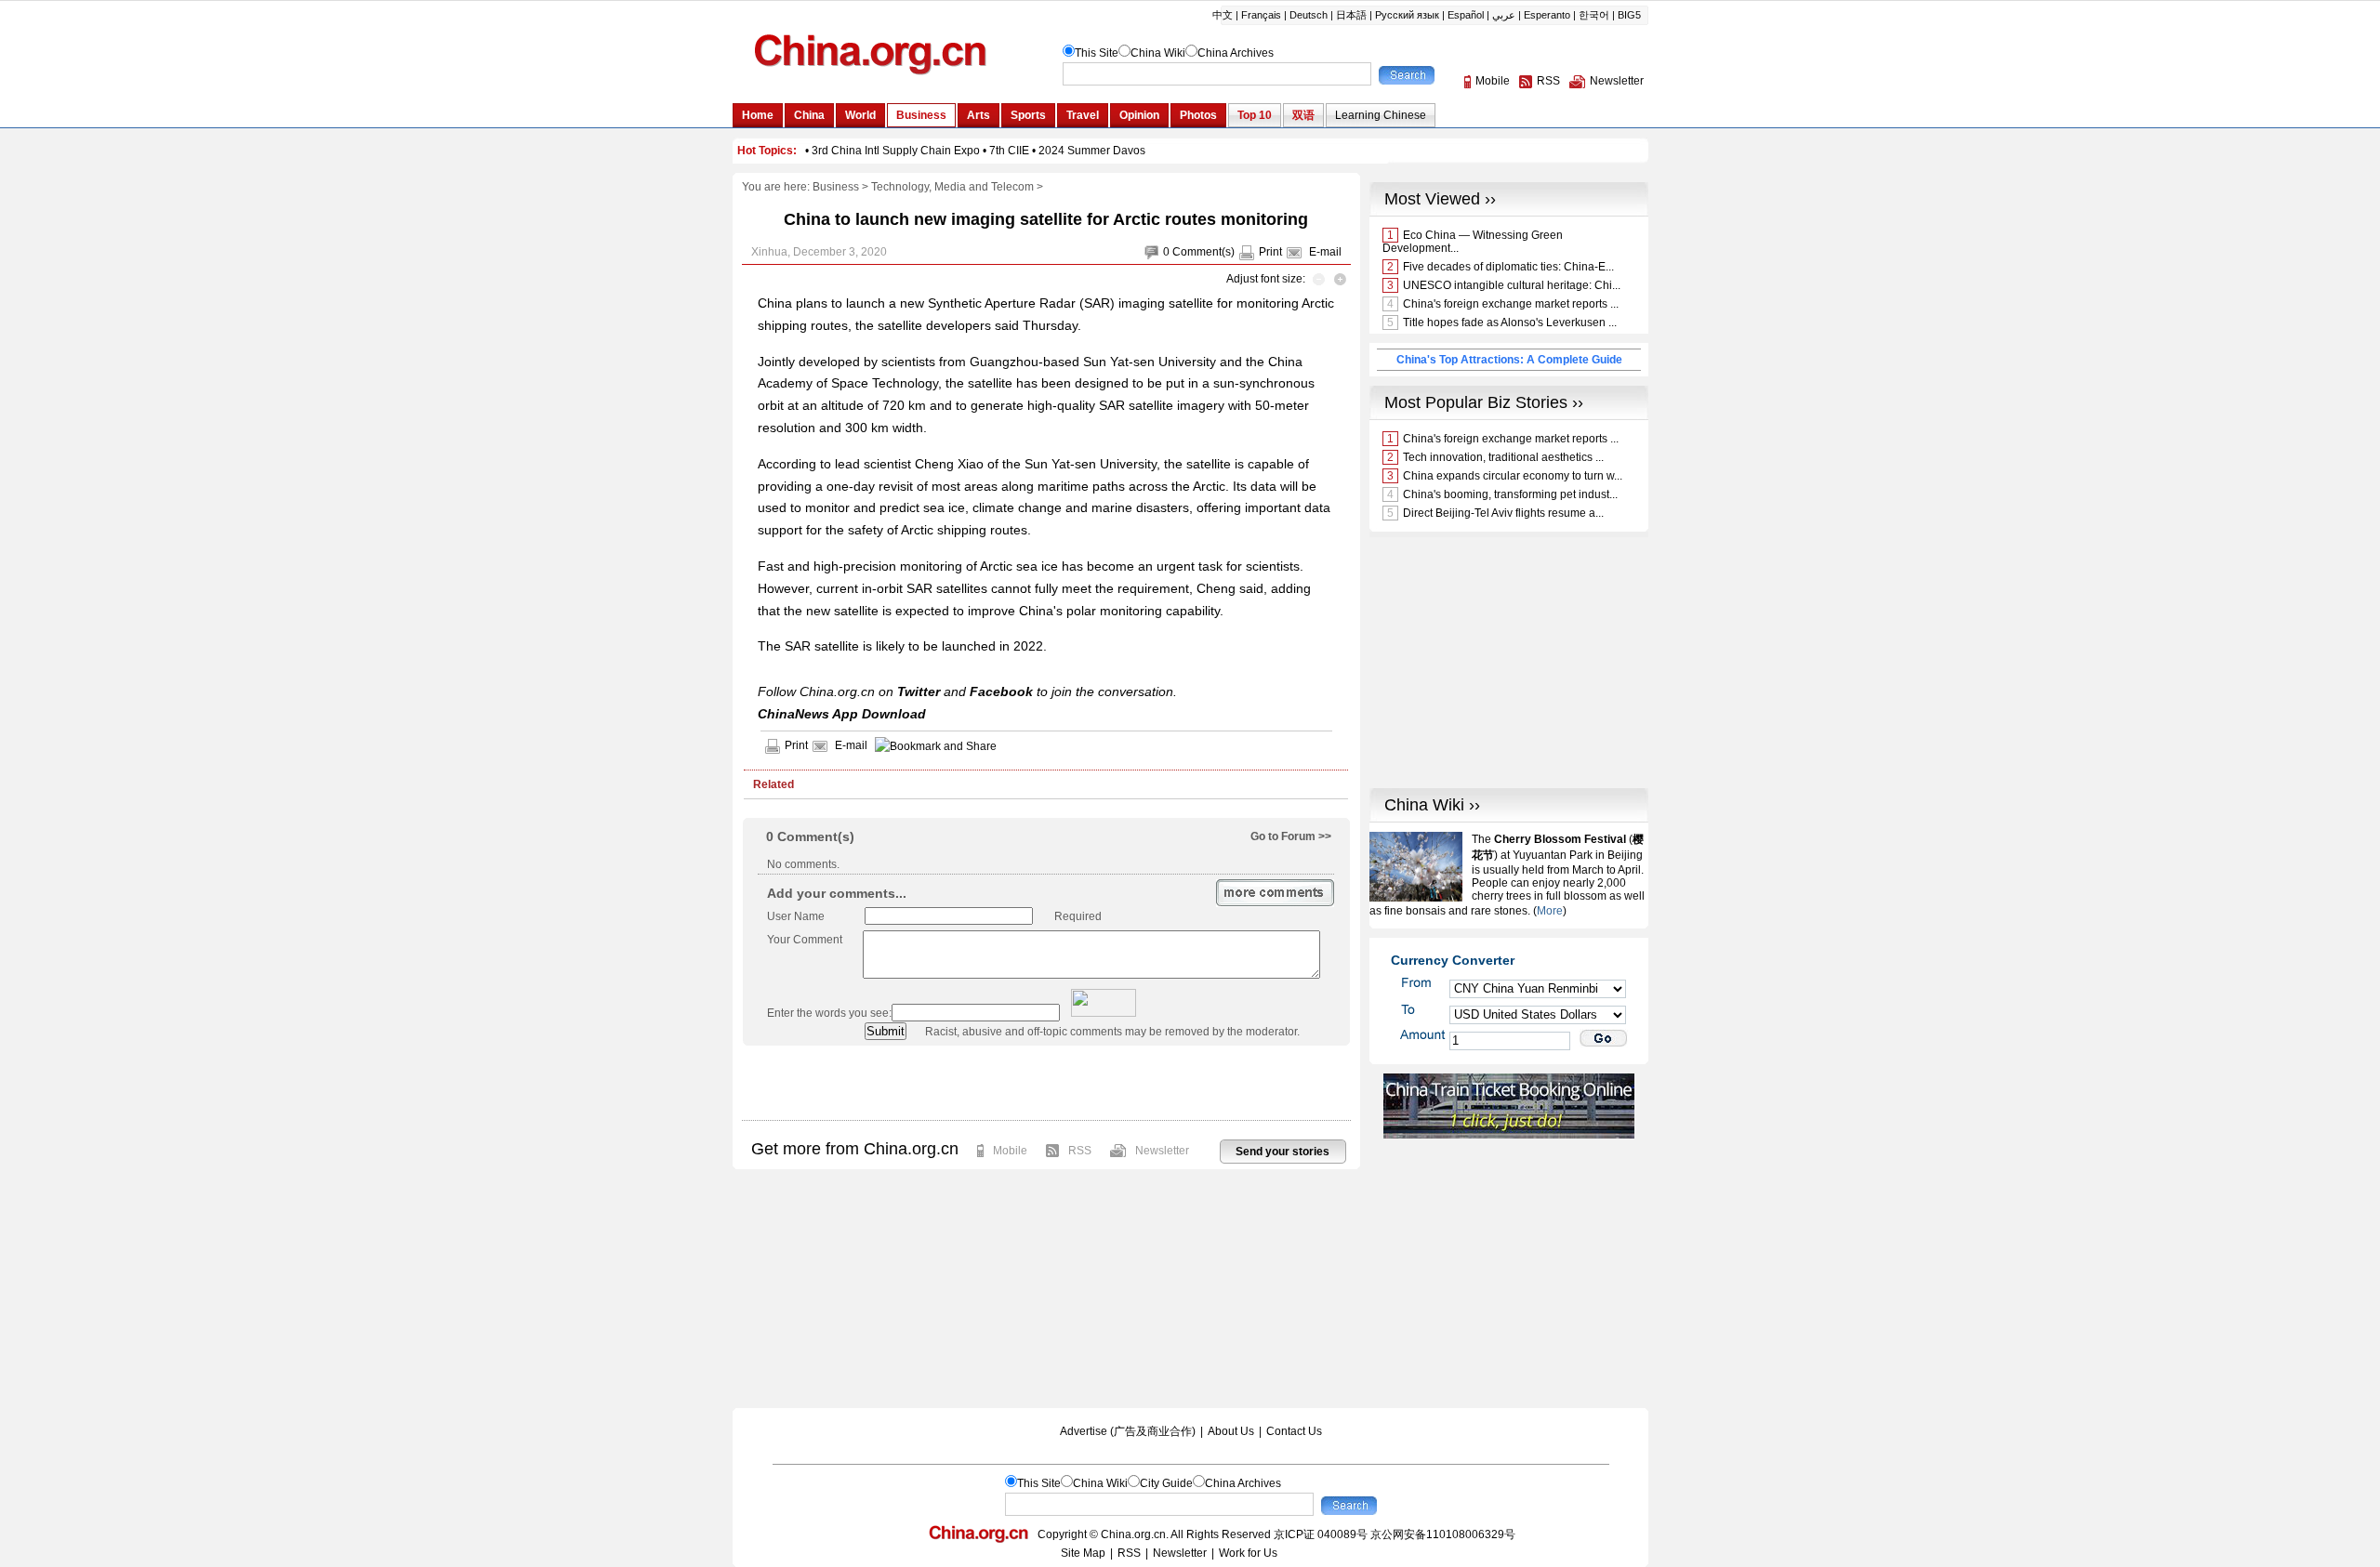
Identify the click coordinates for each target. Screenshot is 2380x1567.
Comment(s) (1203, 252)
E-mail (1325, 252)
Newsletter (1162, 1151)
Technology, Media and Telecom (952, 187)
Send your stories (1283, 1152)
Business (836, 187)
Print (1270, 252)
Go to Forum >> (1291, 836)
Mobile (1010, 1151)
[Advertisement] (1046, 1083)
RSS (1080, 1151)
